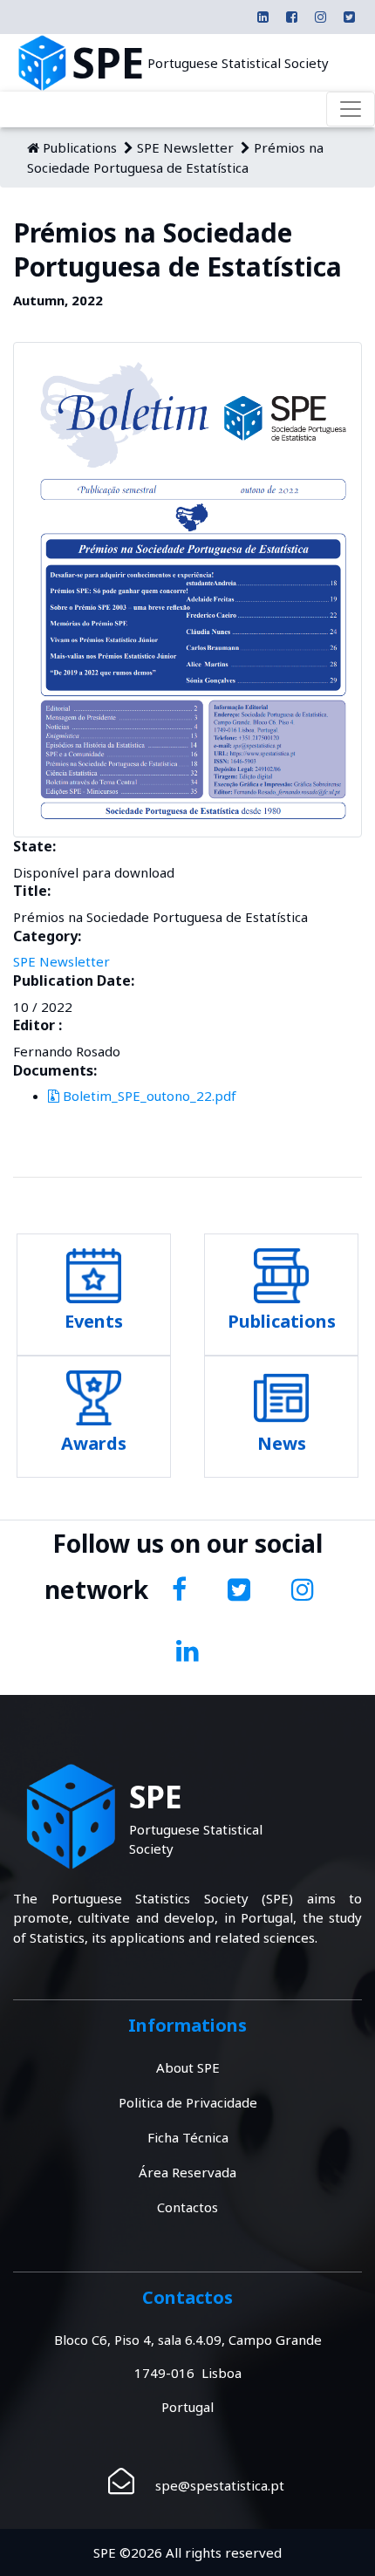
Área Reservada (187, 2172)
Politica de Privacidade (188, 2102)
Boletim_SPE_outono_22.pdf (148, 1096)
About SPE (188, 2067)
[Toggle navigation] (351, 109)
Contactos (187, 2207)
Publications (80, 147)
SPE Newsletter (185, 147)
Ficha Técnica (188, 2137)
